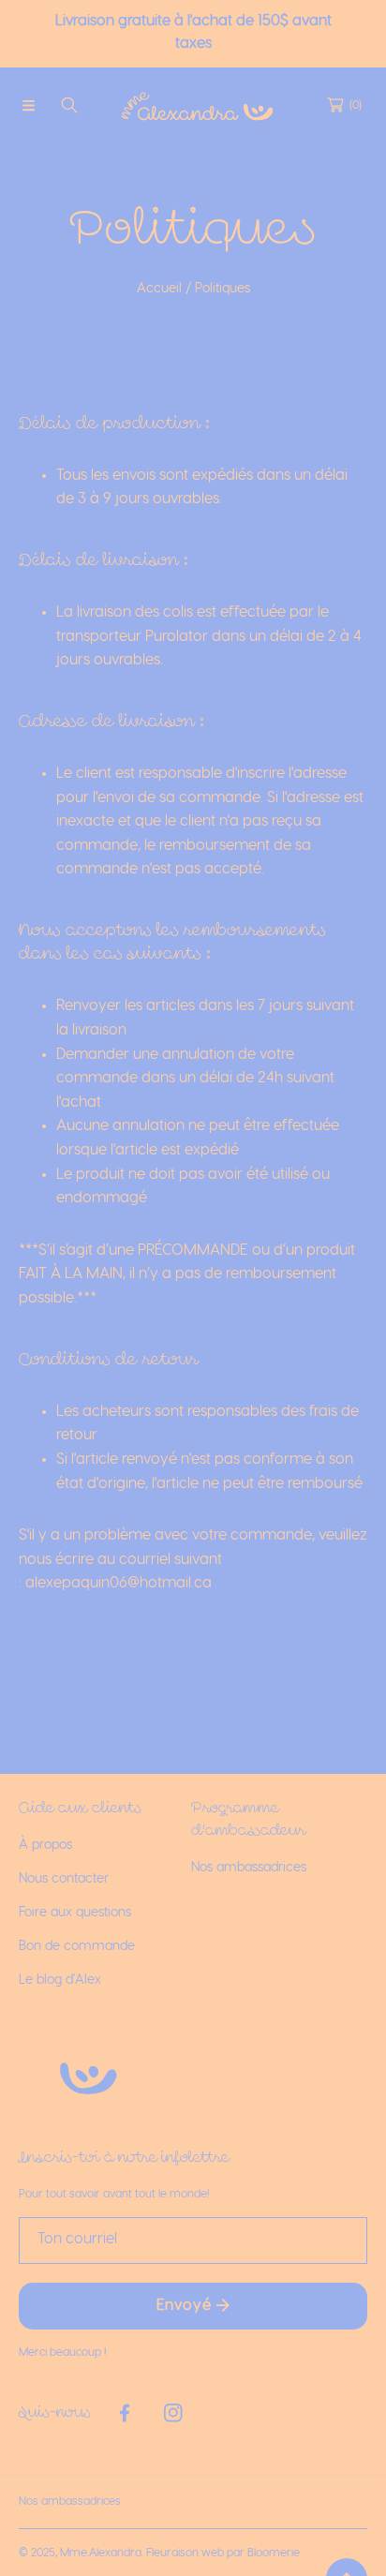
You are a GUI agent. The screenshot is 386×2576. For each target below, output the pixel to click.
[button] (28, 105)
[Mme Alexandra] (193, 105)
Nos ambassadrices (70, 2501)
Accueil (159, 289)
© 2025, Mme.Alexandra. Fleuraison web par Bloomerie (159, 2553)
